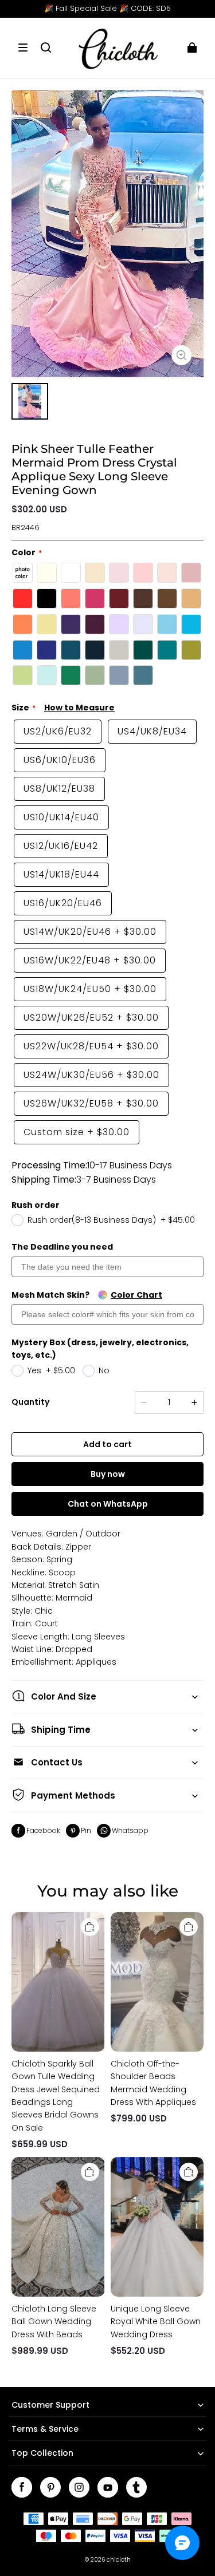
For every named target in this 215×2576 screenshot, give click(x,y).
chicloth (119, 2560)
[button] (23, 48)
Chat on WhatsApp (108, 1504)
